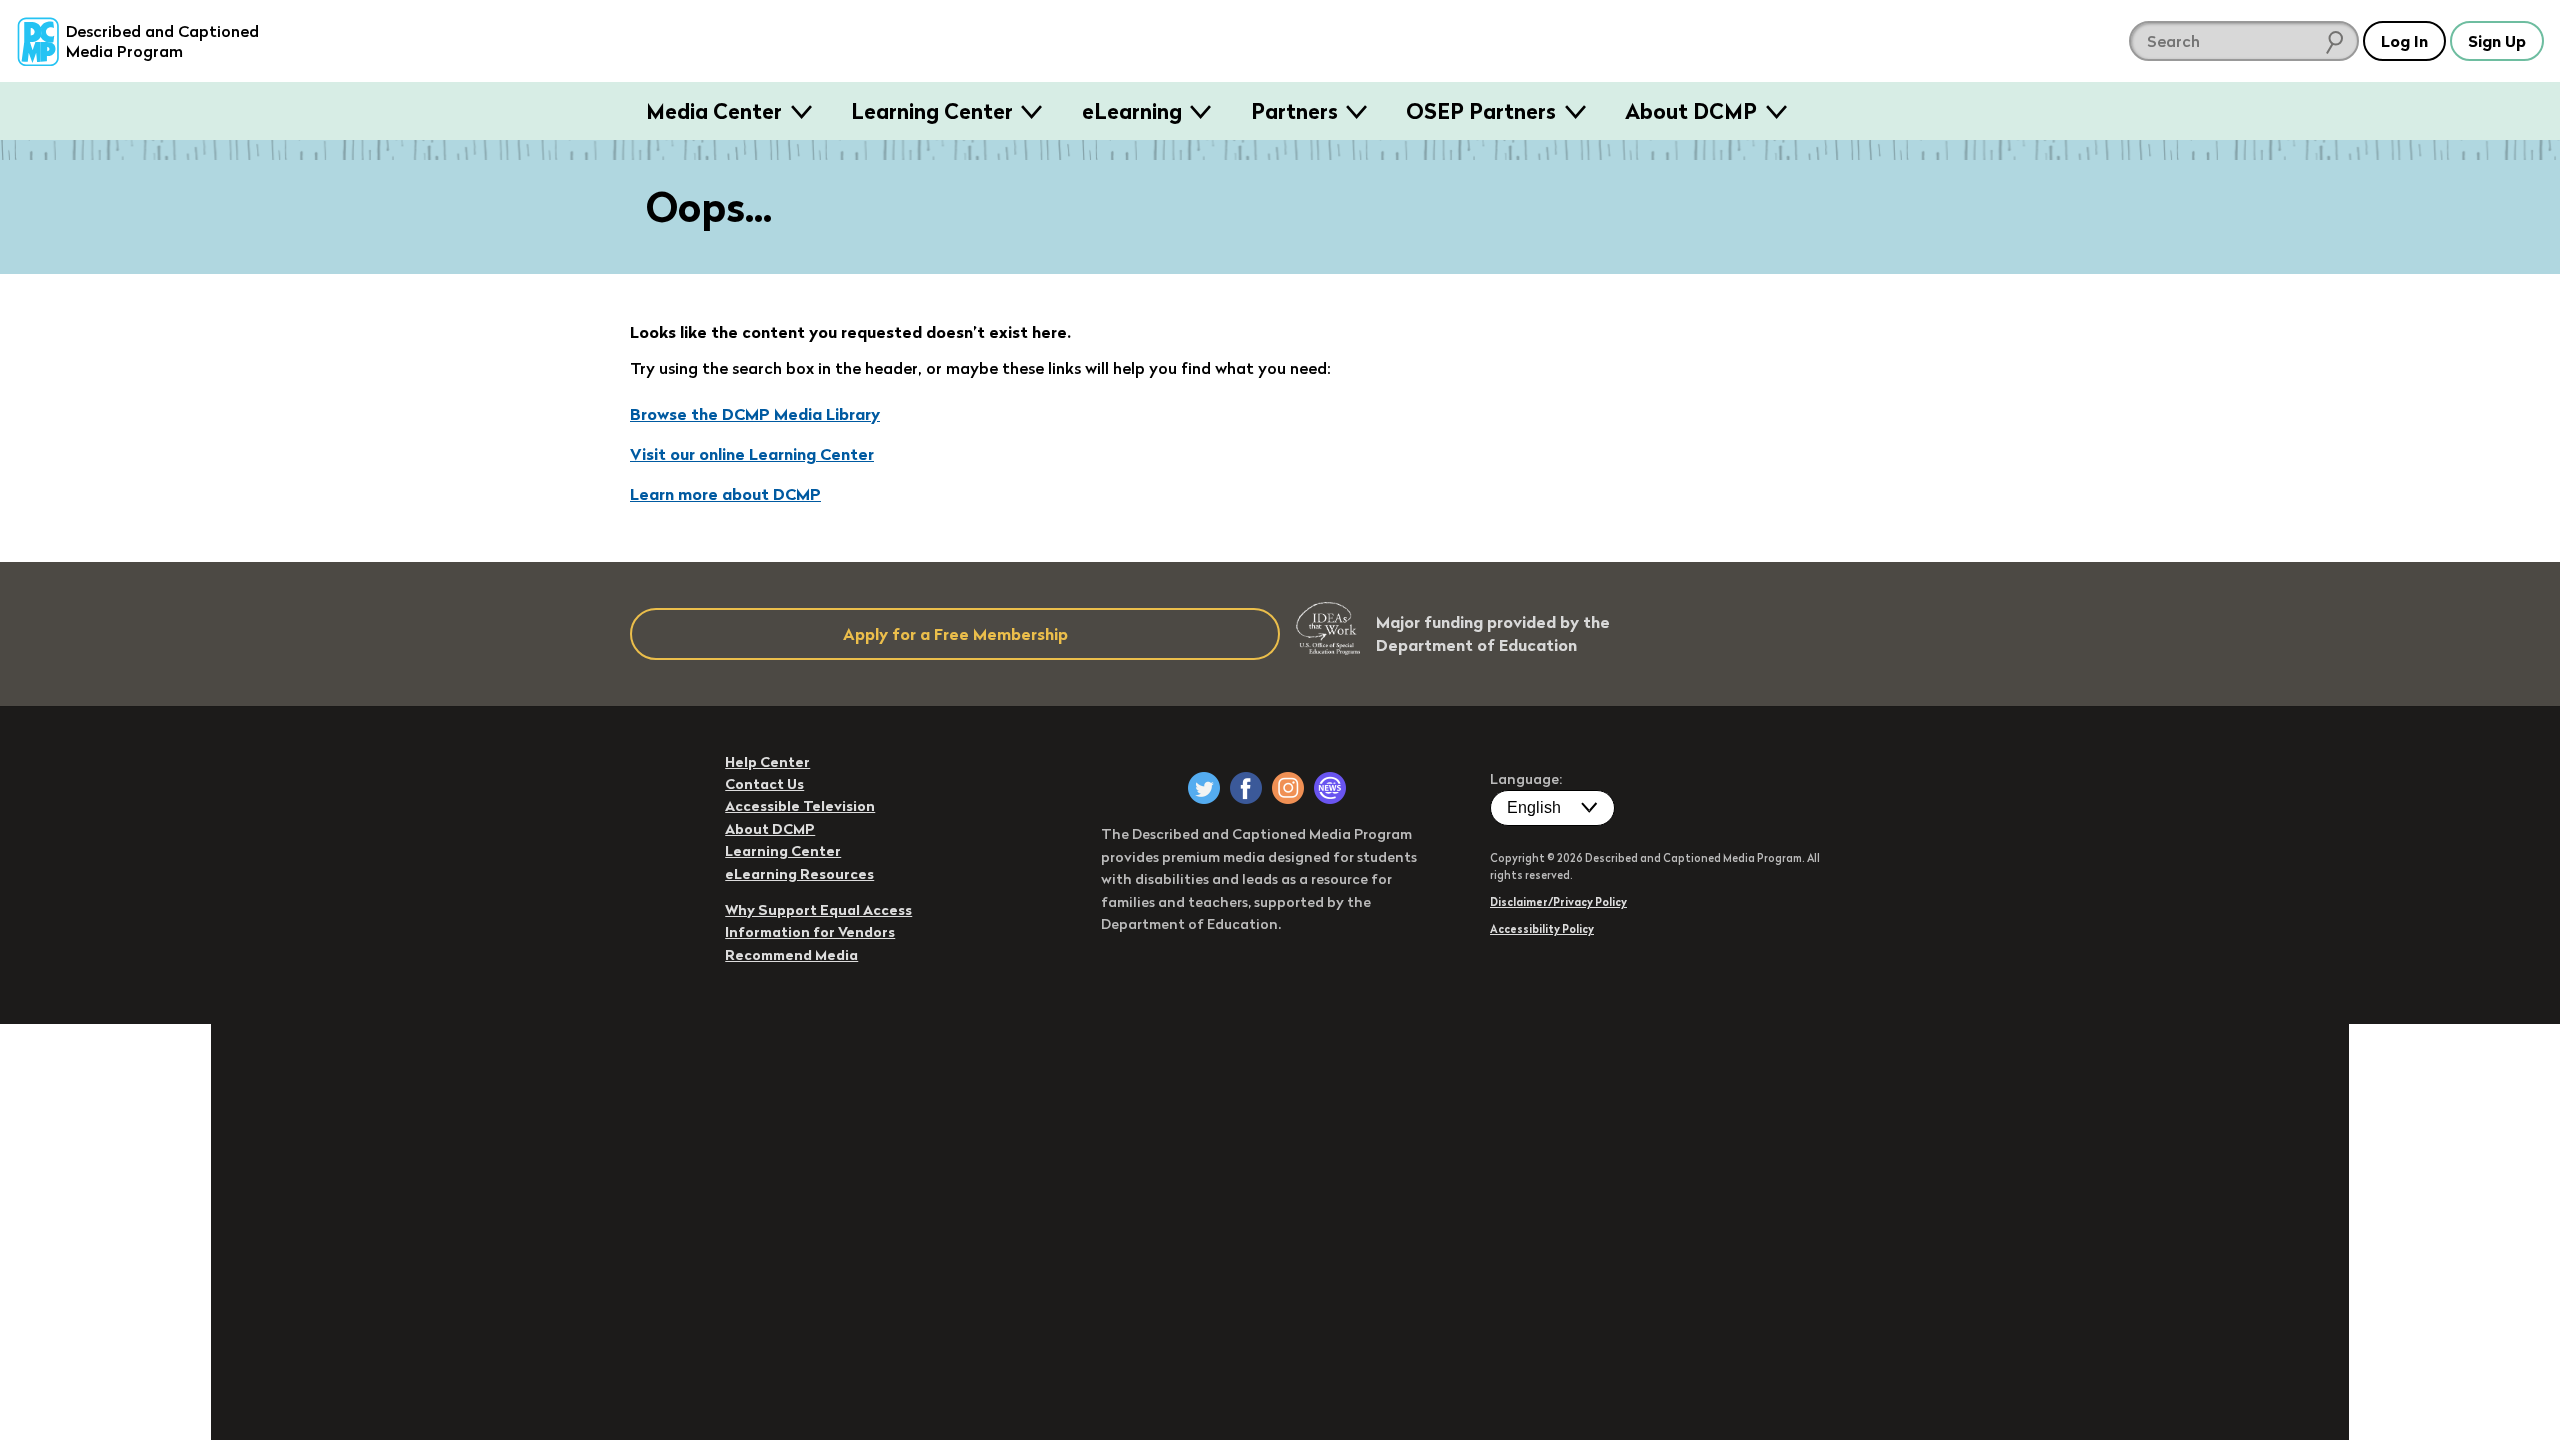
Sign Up (2497, 41)
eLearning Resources (799, 874)
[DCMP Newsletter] (1330, 788)
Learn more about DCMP (725, 494)
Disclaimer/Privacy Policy (1558, 902)
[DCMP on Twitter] (1204, 788)
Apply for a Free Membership (955, 634)
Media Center (714, 111)
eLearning (1132, 111)
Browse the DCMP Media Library (755, 414)
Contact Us (764, 784)
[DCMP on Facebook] (1246, 788)
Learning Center (932, 111)
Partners (1294, 111)
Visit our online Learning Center (752, 454)
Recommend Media (791, 955)
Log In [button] (2404, 41)
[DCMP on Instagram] (1288, 788)
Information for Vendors (810, 932)
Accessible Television (800, 806)
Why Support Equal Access (818, 910)
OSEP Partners (1481, 111)
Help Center (767, 762)
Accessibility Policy (1542, 929)
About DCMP (1691, 111)
